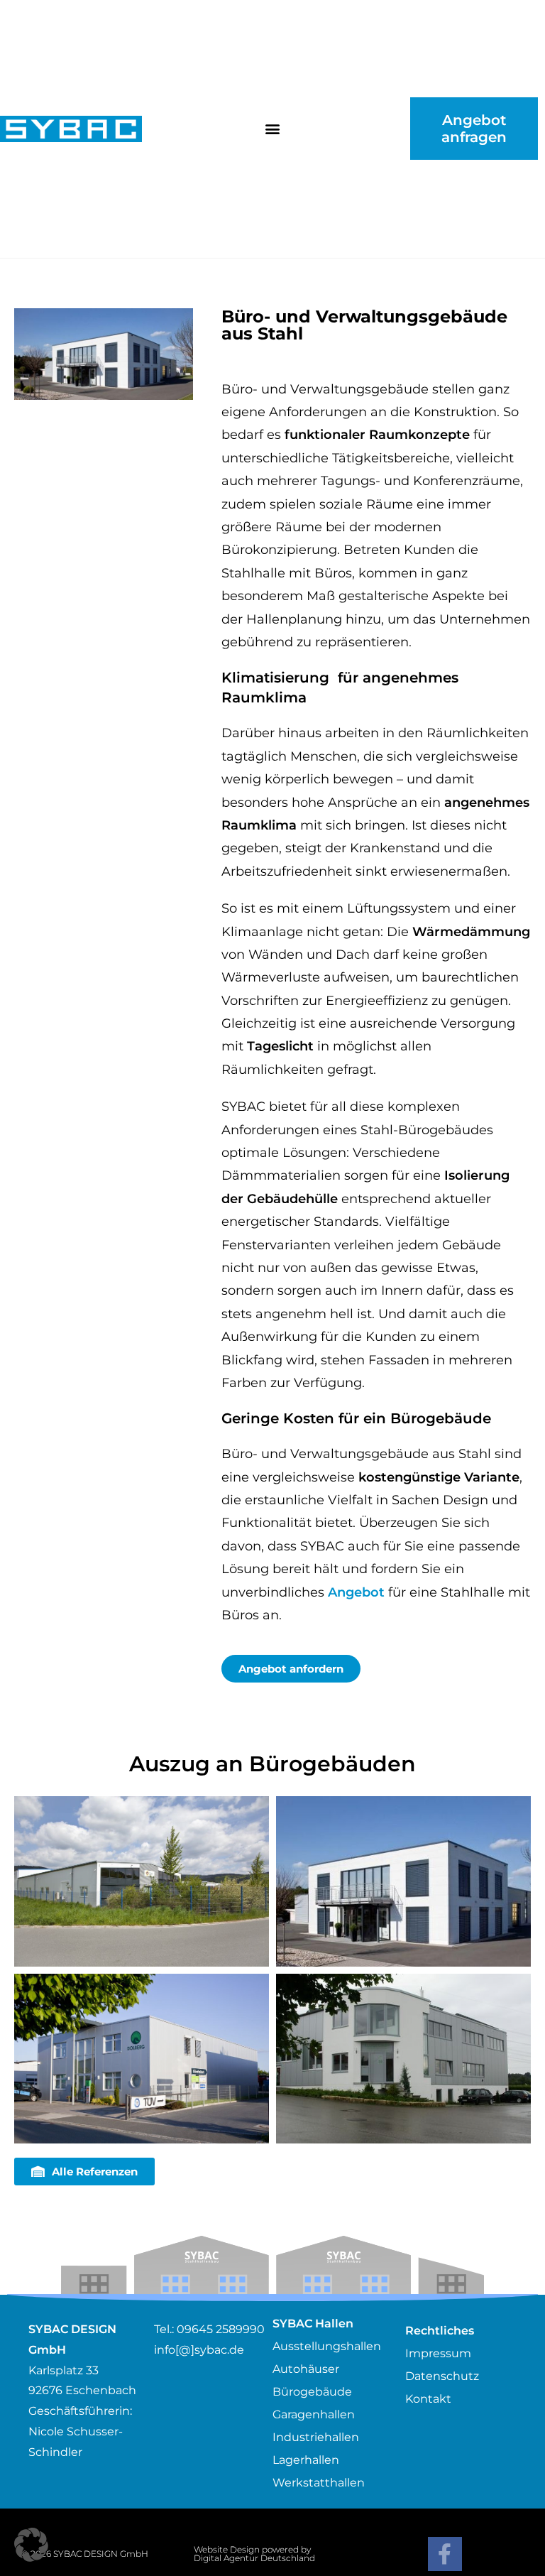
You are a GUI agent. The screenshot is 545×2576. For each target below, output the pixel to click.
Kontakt (428, 2399)
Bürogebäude (312, 2392)
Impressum (438, 2353)
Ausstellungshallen (327, 2346)
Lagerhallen (306, 2460)
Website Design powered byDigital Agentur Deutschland (254, 2554)
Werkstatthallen (319, 2483)
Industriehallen (316, 2437)
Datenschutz (442, 2376)
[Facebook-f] (445, 2554)
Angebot (356, 1592)
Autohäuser (306, 2369)
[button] (272, 129)
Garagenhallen (314, 2414)
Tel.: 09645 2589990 (209, 2329)
